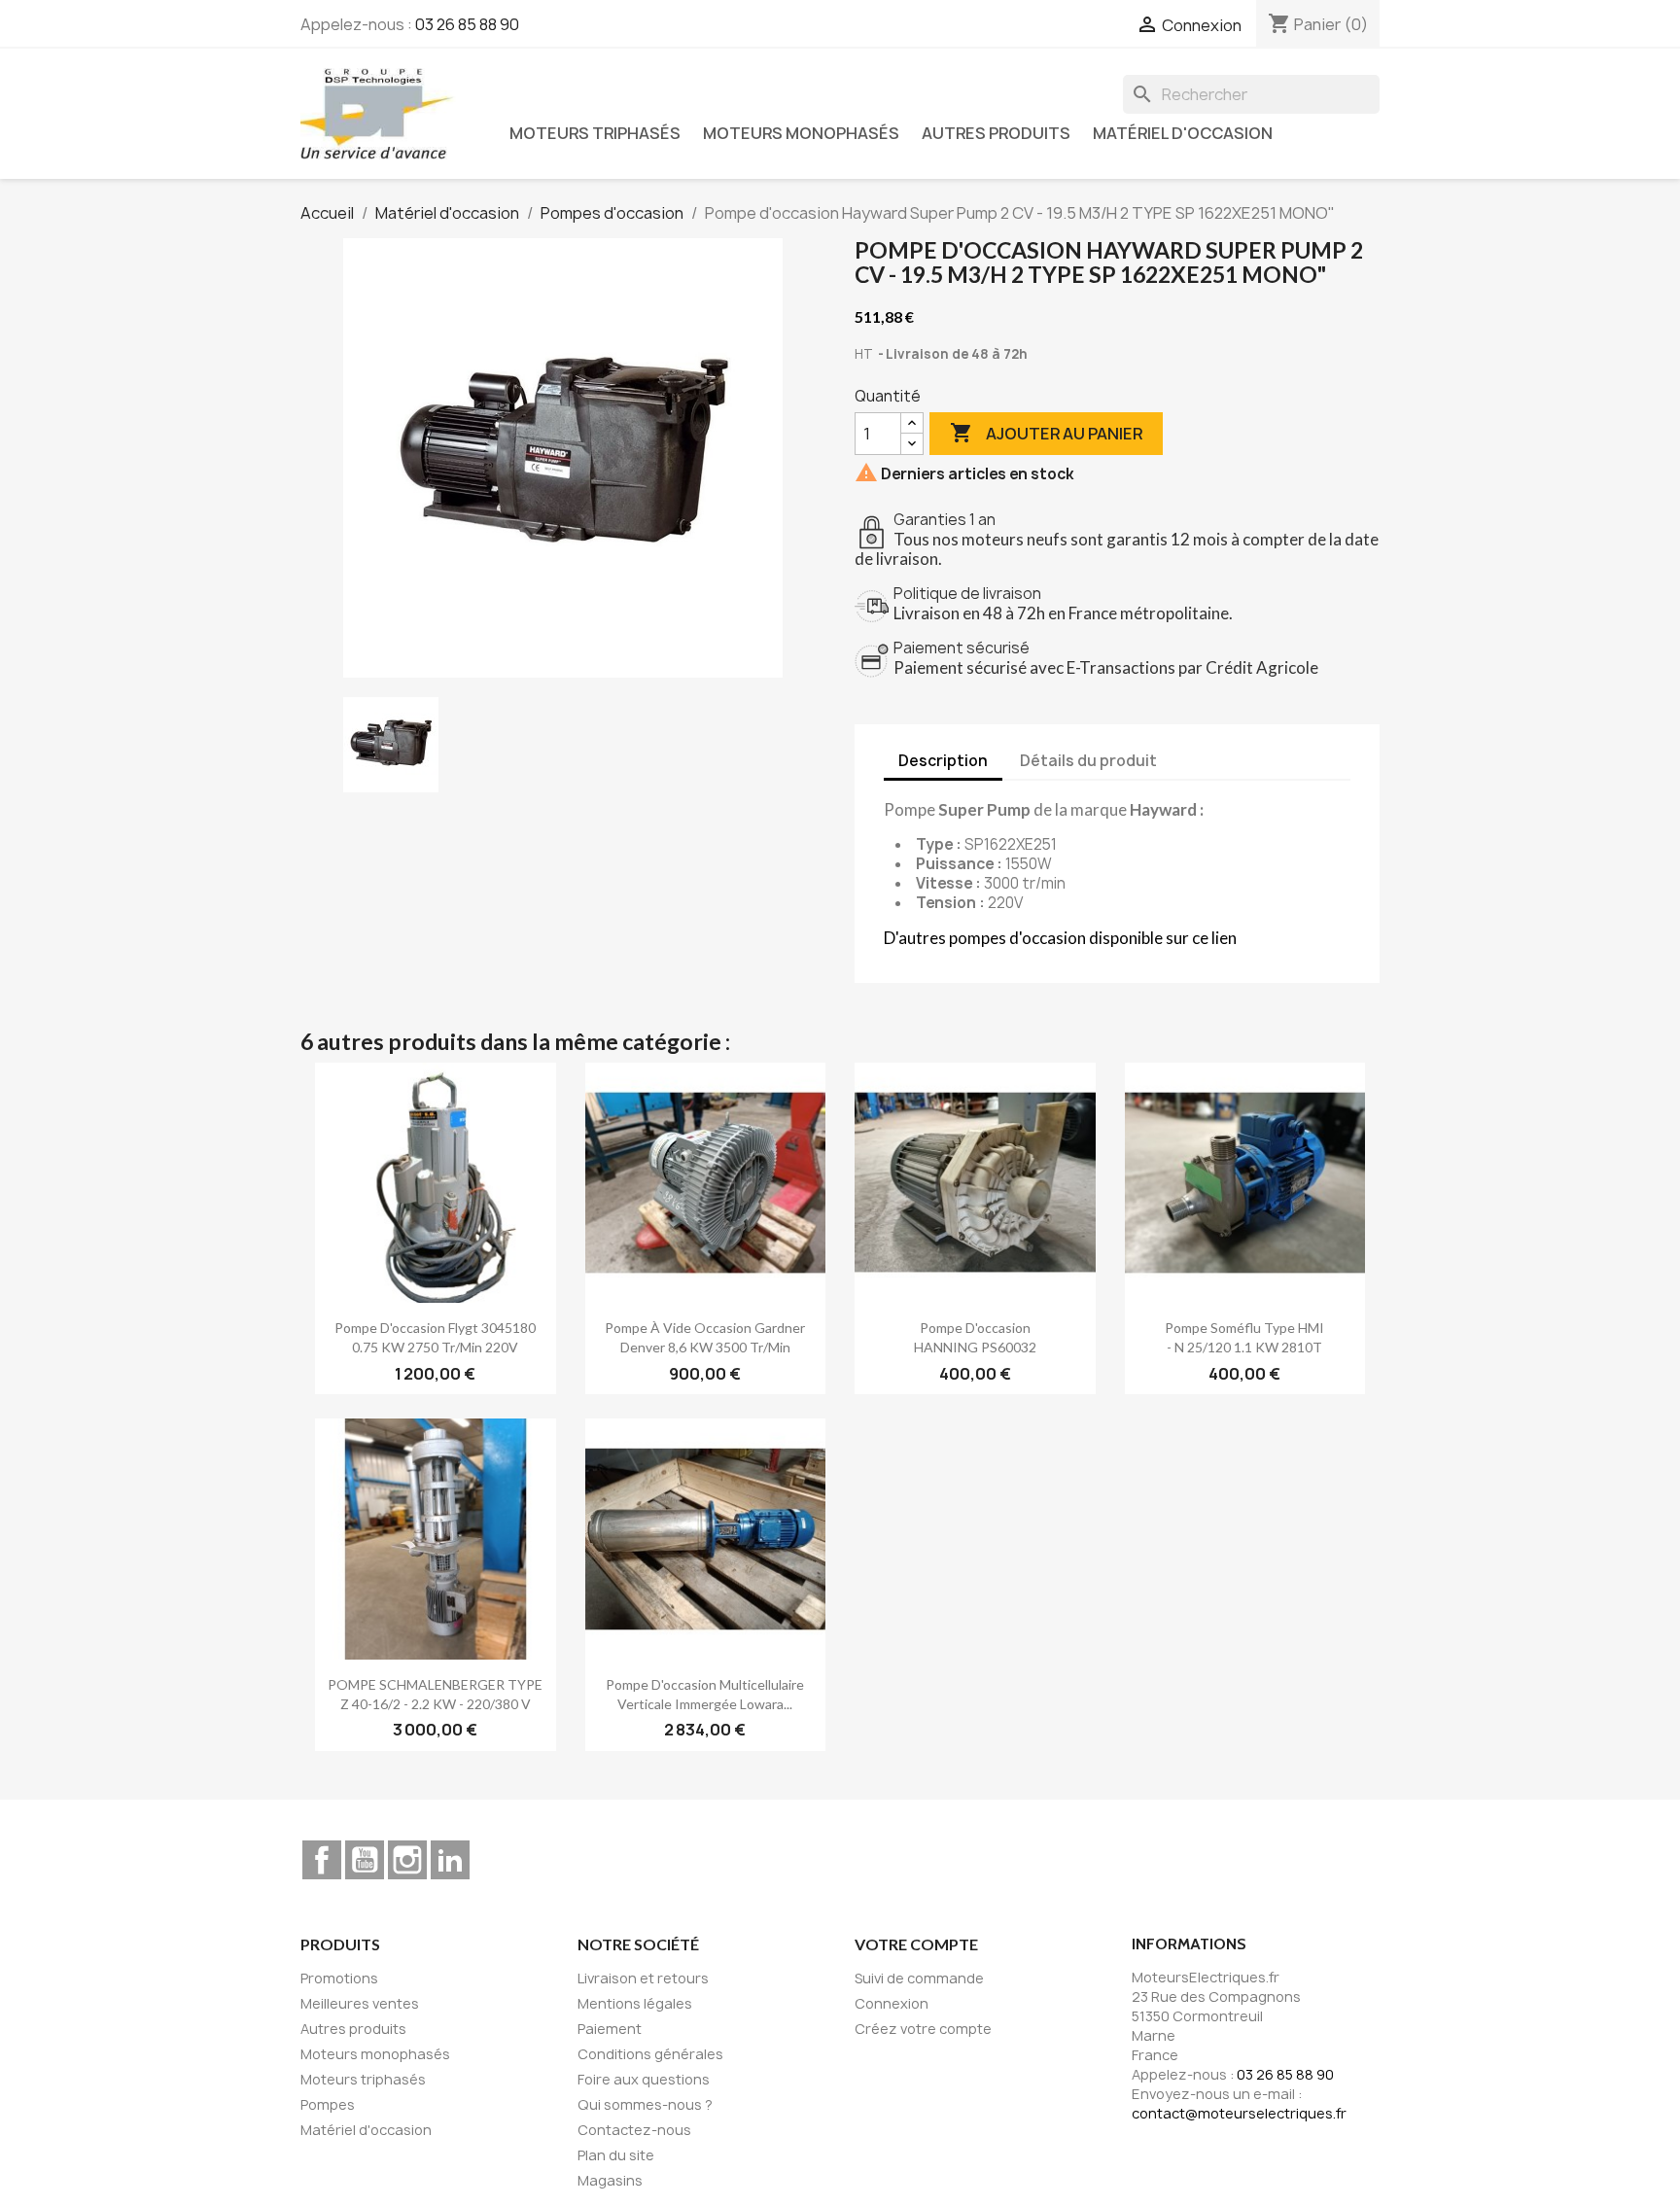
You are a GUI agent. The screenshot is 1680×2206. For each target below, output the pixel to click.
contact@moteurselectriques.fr (1239, 2113)
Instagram (407, 1860)
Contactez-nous (634, 2130)
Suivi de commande (919, 1978)
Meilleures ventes (360, 2003)
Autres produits (996, 133)
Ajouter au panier (1046, 433)
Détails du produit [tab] (1088, 761)
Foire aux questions (644, 2079)
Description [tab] (943, 761)
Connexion (892, 2003)
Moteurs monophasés (801, 133)
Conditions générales (650, 2054)
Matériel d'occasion (1183, 133)
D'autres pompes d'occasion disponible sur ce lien (1060, 938)
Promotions (339, 1978)
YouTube (365, 1860)
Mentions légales (635, 2003)
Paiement (610, 2029)
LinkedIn (450, 1860)
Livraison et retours (643, 1978)
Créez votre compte (923, 2029)
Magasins (610, 2180)
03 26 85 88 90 (467, 24)
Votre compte (916, 1944)
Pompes (328, 2104)
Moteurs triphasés (595, 133)
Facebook (322, 1860)
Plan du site (616, 2155)
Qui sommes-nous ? (645, 2104)
